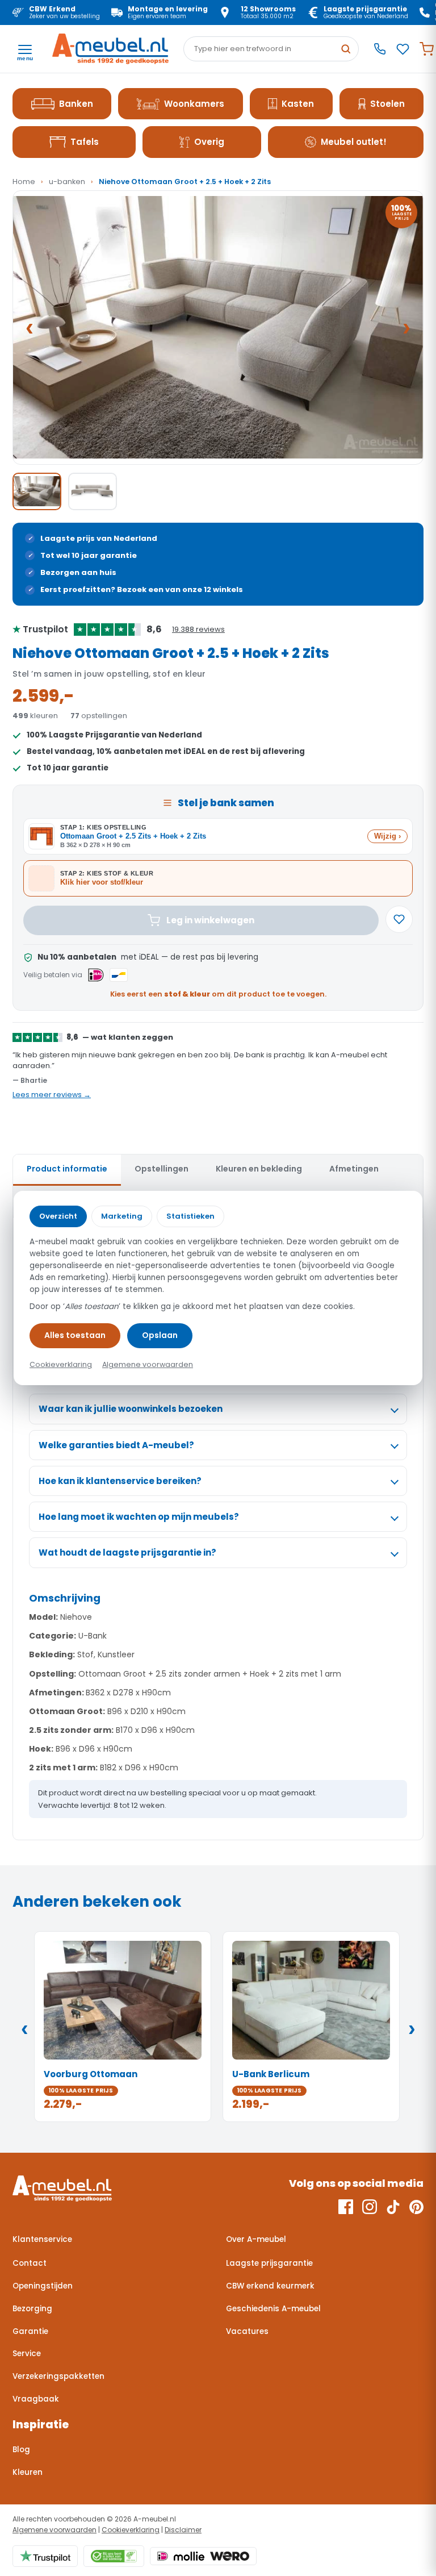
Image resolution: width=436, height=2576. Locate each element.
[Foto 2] (93, 491)
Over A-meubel (256, 2239)
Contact (30, 2263)
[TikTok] (393, 2207)
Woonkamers (194, 104)
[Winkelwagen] (427, 49)
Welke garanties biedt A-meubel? (116, 1445)
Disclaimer (183, 2530)
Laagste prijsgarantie (269, 2263)
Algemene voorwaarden (54, 2530)
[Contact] (380, 49)
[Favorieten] (403, 49)
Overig (209, 142)
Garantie (30, 2331)
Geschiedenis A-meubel (273, 2309)
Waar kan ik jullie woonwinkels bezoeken (131, 1409)
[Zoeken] (346, 49)
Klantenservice (42, 2239)
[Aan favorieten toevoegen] (399, 919)
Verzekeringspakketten (58, 2376)
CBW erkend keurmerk (270, 2286)
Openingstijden (43, 2286)
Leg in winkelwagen (210, 920)
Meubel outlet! (354, 142)
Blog (21, 2450)
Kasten (298, 104)
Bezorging (32, 2309)
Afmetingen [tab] (354, 1169)
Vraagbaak (36, 2399)
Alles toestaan (75, 1335)
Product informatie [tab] (67, 1169)
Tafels (85, 142)
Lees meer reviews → (52, 1095)
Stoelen (387, 104)
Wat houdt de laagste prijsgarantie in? (127, 1552)
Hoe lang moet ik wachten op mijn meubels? (139, 1517)
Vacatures (247, 2331)
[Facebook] (346, 2207)
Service (27, 2354)
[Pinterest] (416, 2207)
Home (24, 182)
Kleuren (28, 2472)
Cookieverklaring (131, 2530)
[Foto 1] (37, 491)
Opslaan (160, 1335)
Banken (76, 104)
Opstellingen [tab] (162, 1169)
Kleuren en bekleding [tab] (259, 1169)
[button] (218, 328)
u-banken (67, 182)
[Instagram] (370, 2207)
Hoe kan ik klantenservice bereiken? (120, 1481)
